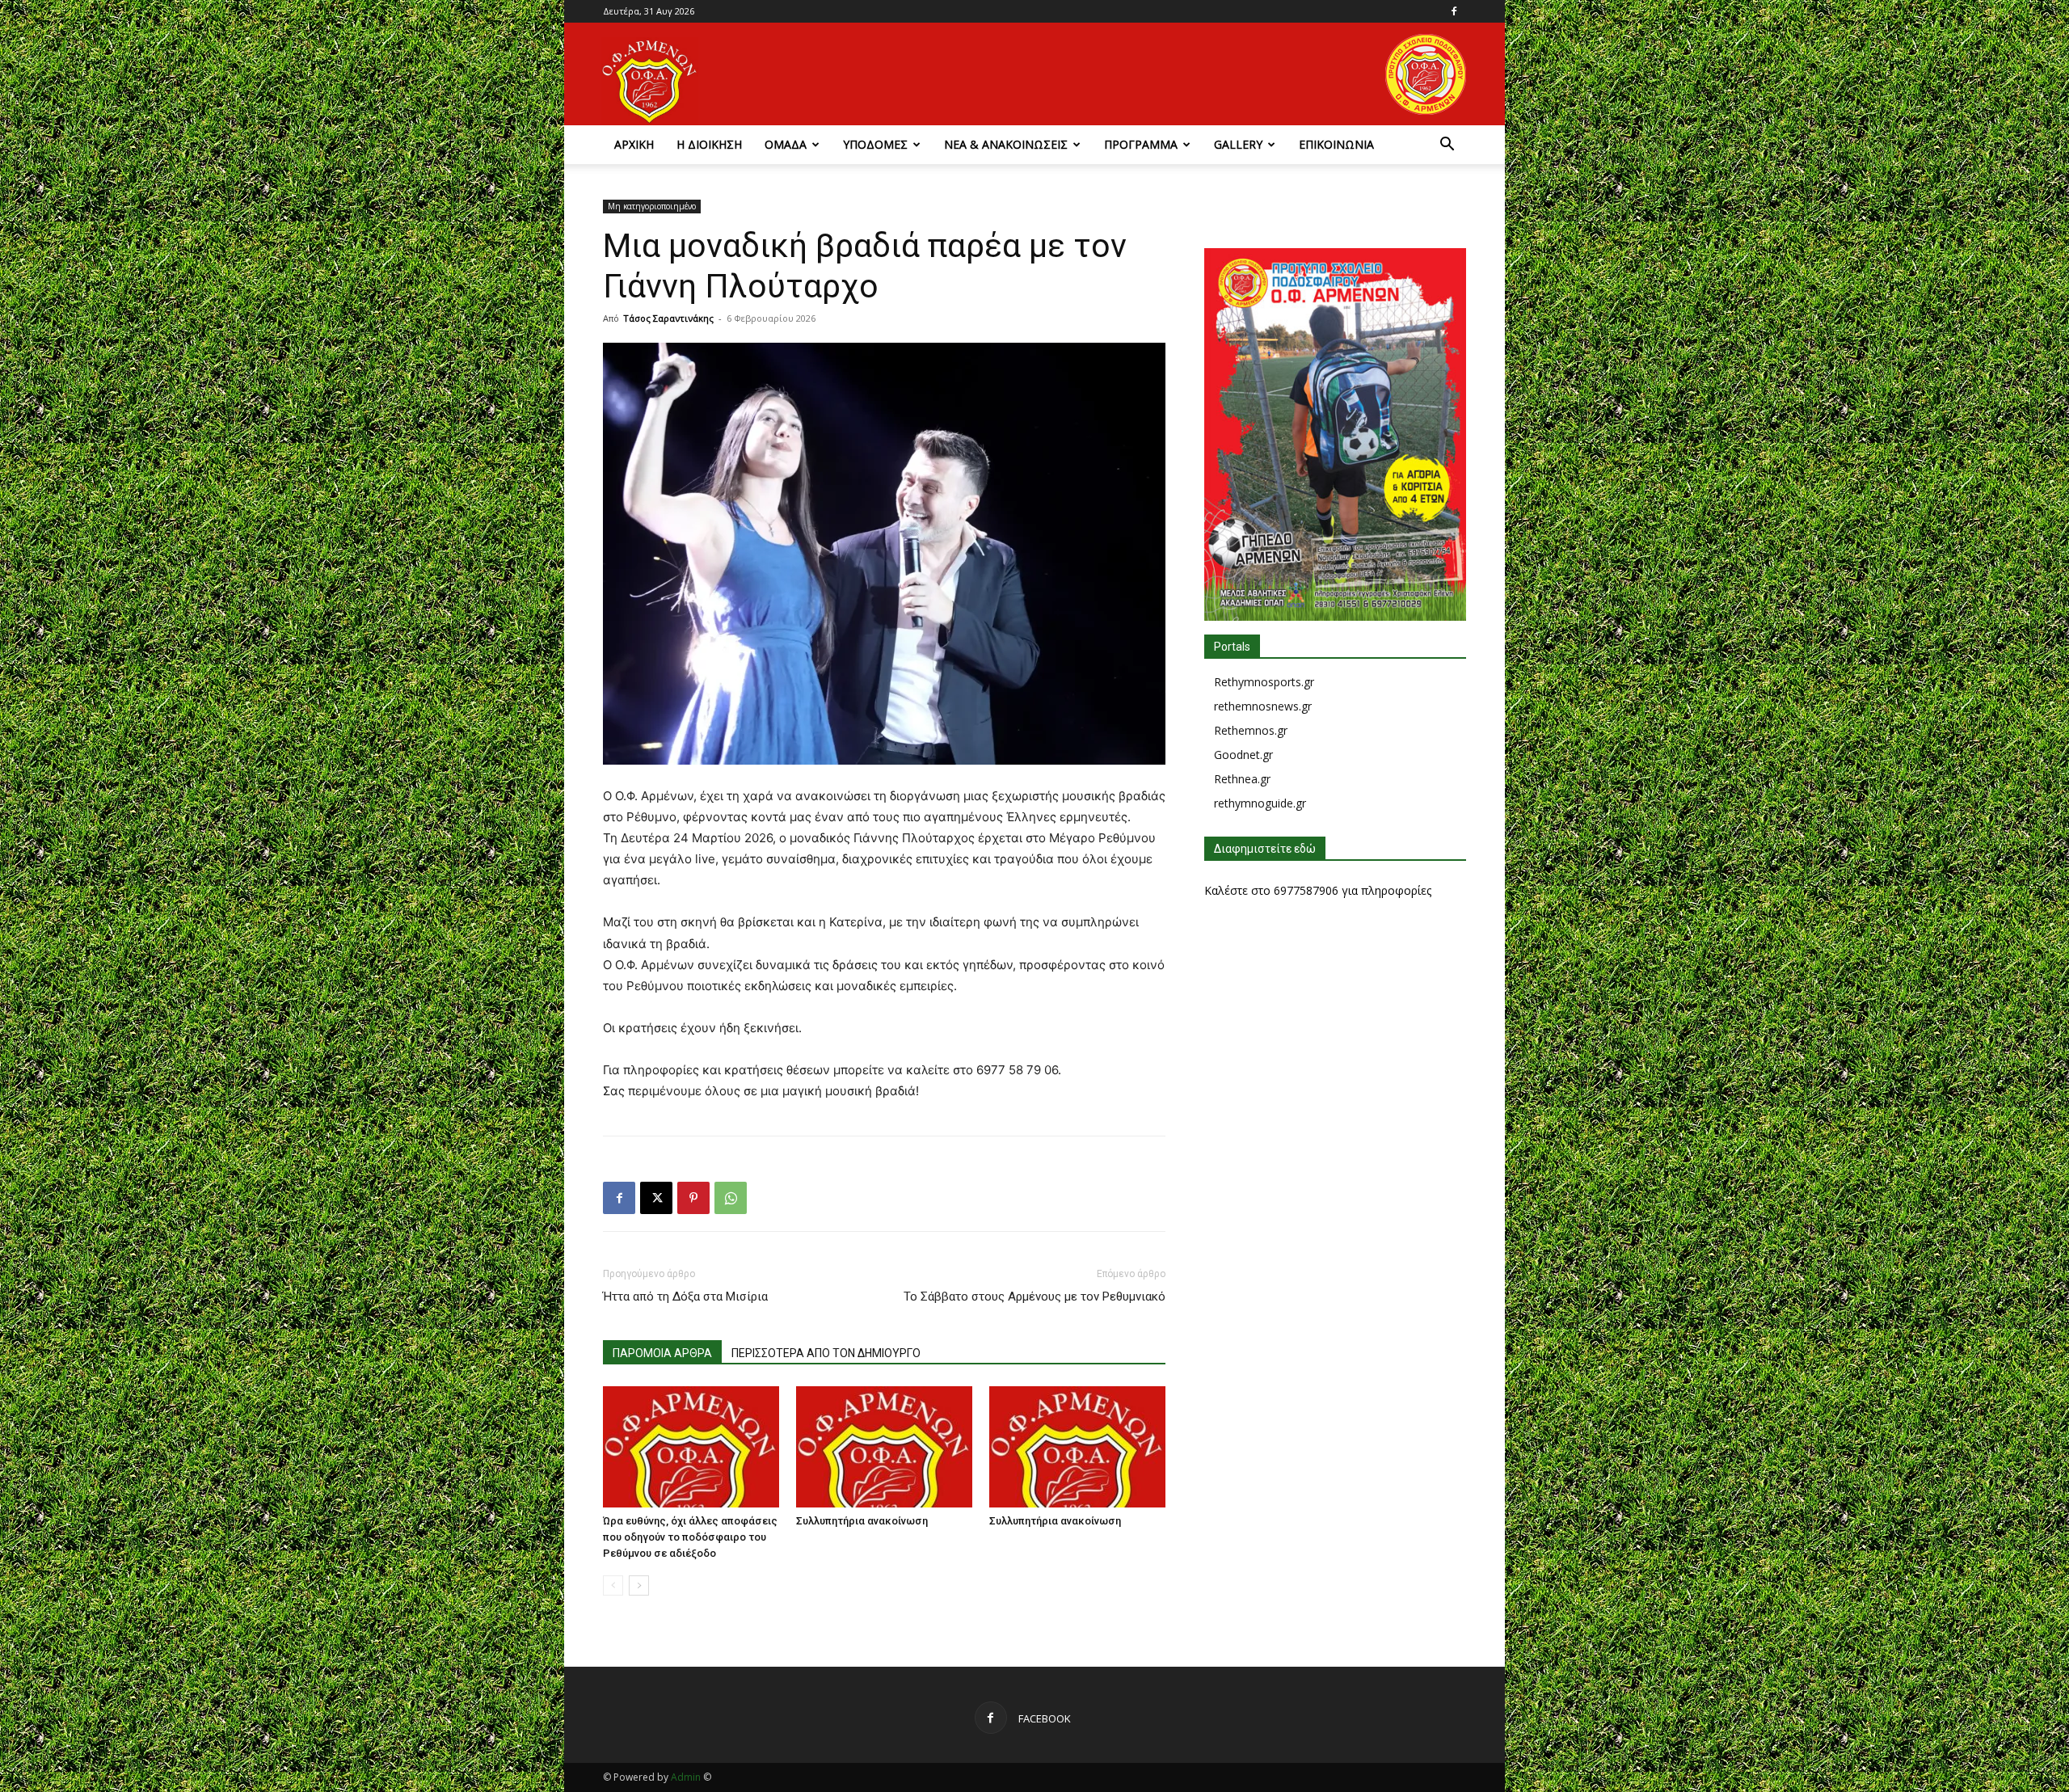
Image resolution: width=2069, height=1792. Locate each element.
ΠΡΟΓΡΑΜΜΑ (1141, 144)
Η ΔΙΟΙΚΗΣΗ (709, 144)
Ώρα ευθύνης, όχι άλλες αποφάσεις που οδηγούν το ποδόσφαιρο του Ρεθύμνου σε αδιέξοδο (690, 1537)
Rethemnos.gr (1251, 730)
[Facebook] (1454, 11)
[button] (1447, 146)
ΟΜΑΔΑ (786, 144)
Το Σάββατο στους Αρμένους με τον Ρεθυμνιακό (1034, 1297)
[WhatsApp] (731, 1198)
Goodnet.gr (1243, 755)
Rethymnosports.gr (1264, 682)
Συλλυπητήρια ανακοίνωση (862, 1521)
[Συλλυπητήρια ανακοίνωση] (884, 1447)
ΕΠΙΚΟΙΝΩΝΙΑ (1336, 144)
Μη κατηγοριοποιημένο (652, 206)
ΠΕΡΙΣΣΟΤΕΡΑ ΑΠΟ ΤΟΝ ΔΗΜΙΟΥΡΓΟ (826, 1353)
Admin (686, 1777)
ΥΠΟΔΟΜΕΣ (875, 144)
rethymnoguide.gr (1260, 803)
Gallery (1238, 144)
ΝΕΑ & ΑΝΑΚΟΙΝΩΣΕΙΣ (1006, 144)
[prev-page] (613, 1585)
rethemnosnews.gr (1263, 706)
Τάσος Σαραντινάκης (668, 318)
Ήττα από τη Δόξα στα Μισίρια (685, 1297)
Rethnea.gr (1242, 779)
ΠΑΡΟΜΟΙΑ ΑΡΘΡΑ (662, 1353)
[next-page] (639, 1585)
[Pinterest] (693, 1198)
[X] (656, 1198)
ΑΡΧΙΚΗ (634, 144)
